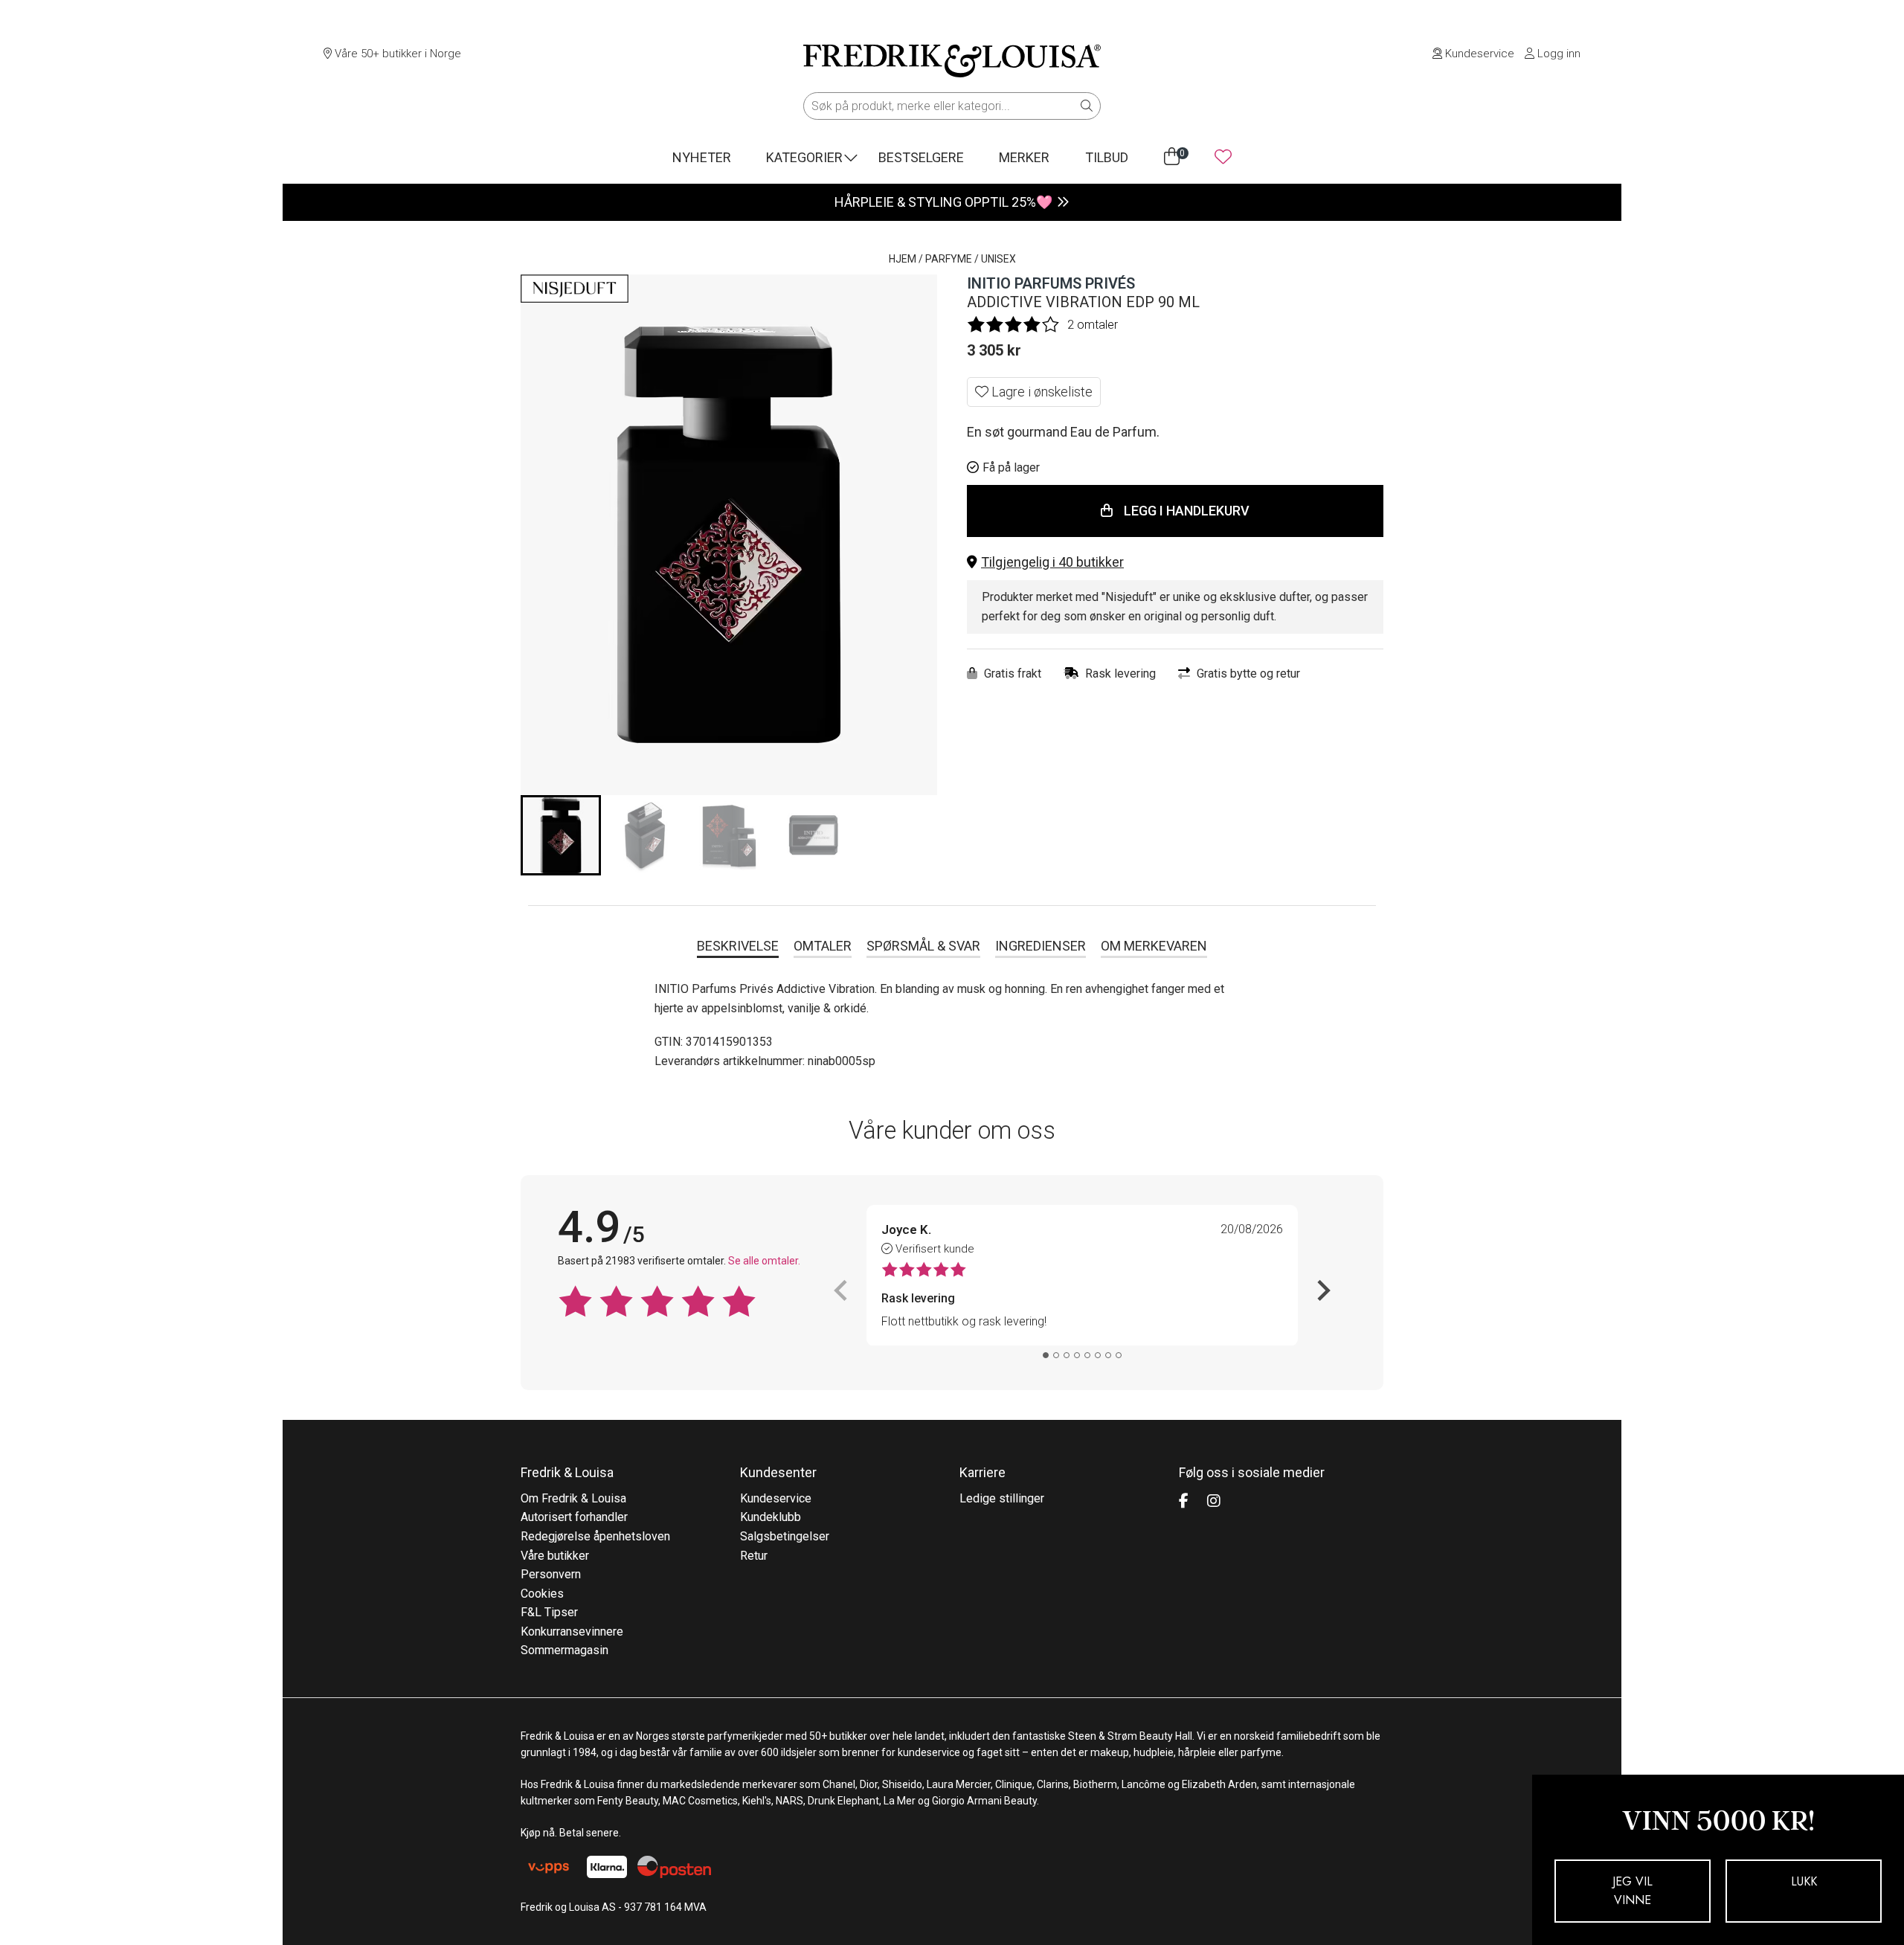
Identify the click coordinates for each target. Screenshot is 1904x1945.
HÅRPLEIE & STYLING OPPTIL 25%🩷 (943, 202)
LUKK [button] (1804, 1881)
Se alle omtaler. (764, 1261)
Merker (1024, 157)
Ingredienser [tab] (1041, 946)
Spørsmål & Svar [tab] (923, 946)
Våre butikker (555, 1556)
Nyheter (702, 157)
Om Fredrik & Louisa (573, 1498)
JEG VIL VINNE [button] (1633, 1891)
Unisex (998, 259)
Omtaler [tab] (823, 946)
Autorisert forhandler (574, 1517)
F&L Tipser (549, 1612)
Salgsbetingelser (785, 1536)
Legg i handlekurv (1187, 511)
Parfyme (949, 259)
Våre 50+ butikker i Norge (396, 54)
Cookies (542, 1594)
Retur (754, 1556)
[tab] (1046, 1355)
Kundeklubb (771, 1517)
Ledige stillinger (1002, 1498)
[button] (1175, 563)
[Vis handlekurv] (1172, 157)
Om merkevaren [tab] (1154, 946)
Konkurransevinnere (572, 1631)
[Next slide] (1322, 1290)
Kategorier (804, 157)
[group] (561, 835)
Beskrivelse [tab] (738, 946)
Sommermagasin (565, 1650)
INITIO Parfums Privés (1051, 283)
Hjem (903, 259)
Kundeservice (1478, 54)
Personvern (551, 1574)
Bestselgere (921, 157)
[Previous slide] (842, 1290)
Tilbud (1107, 157)
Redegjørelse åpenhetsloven (595, 1536)
